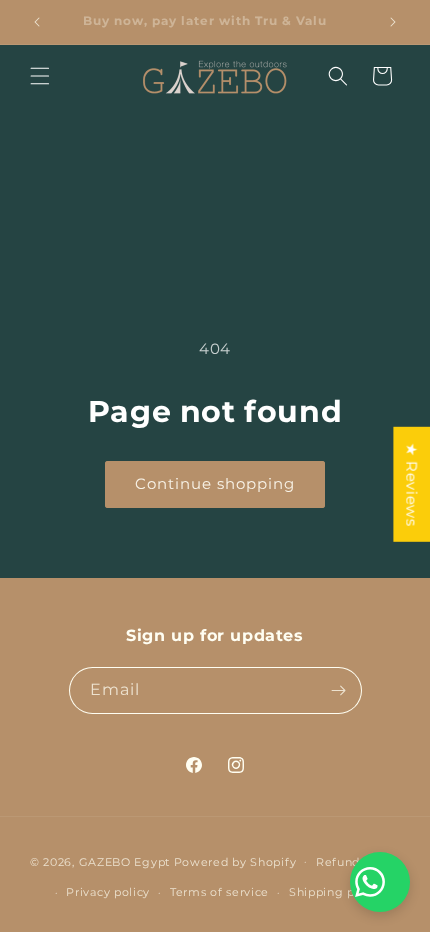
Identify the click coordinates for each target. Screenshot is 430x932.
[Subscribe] (339, 690)
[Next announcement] (393, 22)
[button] (40, 76)
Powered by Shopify (235, 861)
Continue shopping (215, 483)
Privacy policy (108, 892)
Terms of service (219, 892)
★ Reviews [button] (411, 484)
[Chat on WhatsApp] (380, 882)
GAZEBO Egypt (124, 861)
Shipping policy (336, 892)
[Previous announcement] (37, 22)
